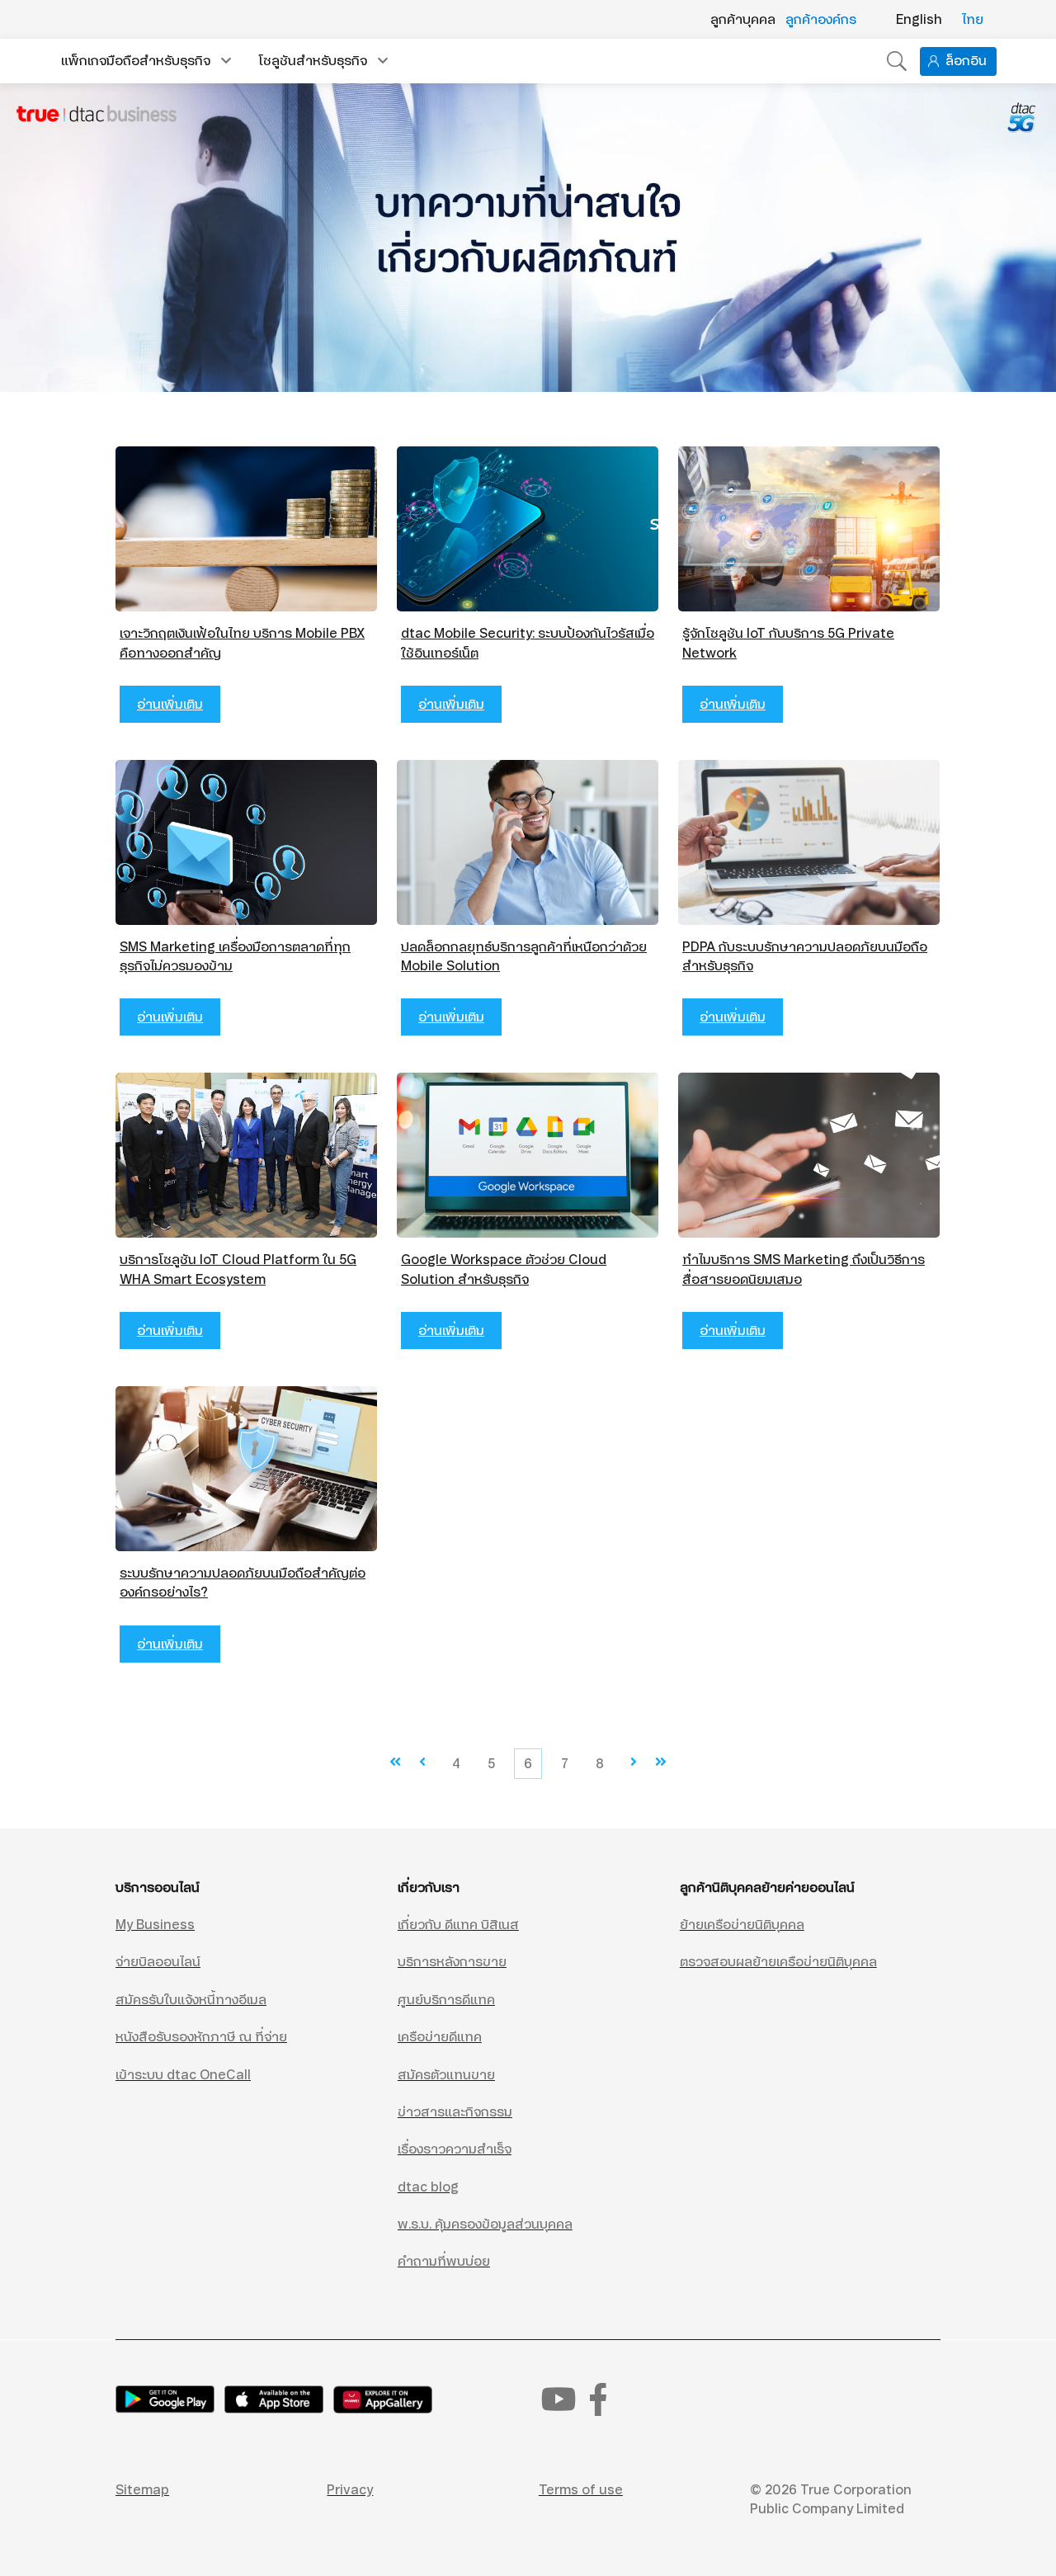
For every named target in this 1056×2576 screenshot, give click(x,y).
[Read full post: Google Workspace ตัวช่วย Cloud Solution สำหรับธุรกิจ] (528, 1155)
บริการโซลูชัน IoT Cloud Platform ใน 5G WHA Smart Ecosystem (238, 1269)
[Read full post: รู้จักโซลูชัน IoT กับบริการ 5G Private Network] (809, 529)
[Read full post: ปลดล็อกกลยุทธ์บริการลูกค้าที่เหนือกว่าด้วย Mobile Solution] (528, 842)
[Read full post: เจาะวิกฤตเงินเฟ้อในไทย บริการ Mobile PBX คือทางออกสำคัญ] (246, 529)
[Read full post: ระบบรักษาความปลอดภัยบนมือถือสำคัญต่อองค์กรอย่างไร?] (246, 1469)
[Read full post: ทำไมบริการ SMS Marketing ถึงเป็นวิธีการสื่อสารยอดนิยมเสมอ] (809, 1155)
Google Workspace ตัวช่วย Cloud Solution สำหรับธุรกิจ (504, 1269)
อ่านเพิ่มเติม (170, 704)
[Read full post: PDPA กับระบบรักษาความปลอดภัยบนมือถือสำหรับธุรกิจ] (809, 842)
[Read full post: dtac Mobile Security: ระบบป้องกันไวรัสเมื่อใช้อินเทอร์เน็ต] (528, 529)
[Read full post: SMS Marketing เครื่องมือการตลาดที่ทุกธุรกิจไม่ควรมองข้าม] (246, 842)
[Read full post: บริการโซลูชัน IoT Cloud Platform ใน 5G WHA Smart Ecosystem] (246, 1155)
